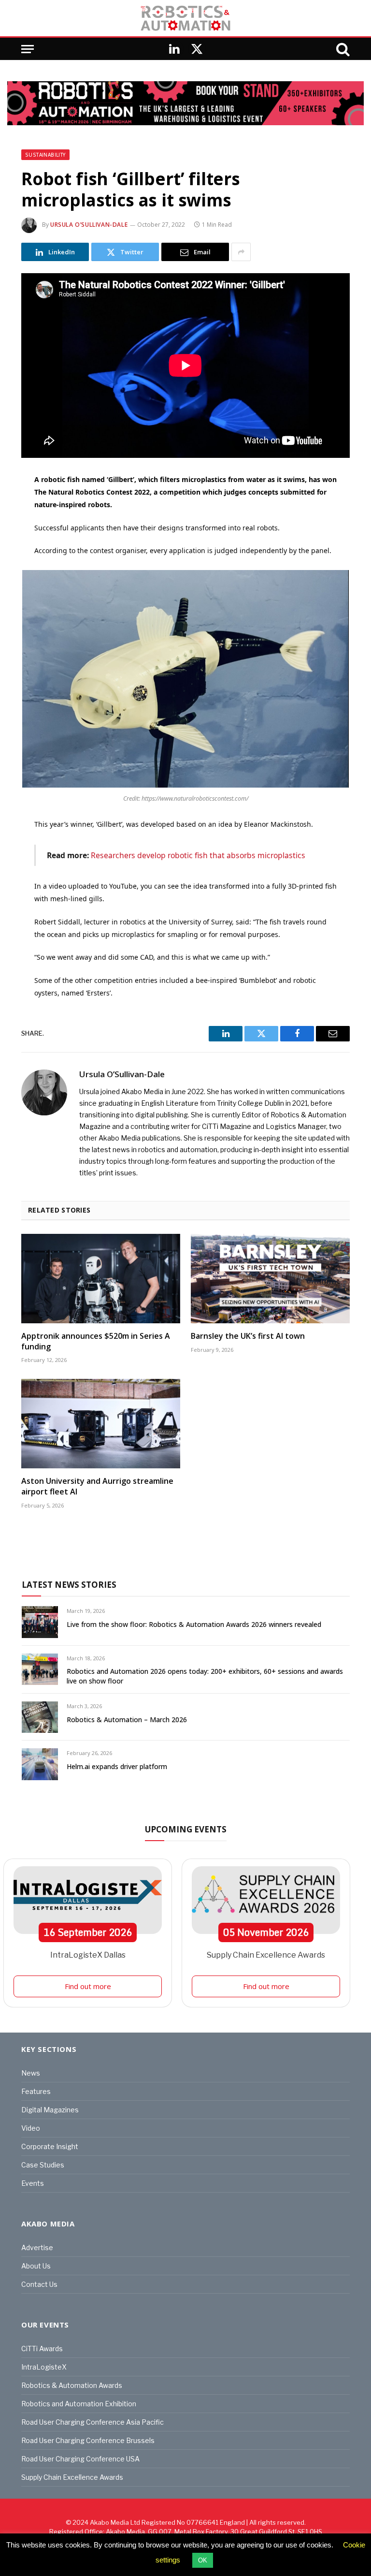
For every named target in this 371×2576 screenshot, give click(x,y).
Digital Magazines (50, 2110)
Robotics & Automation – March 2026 (127, 1720)
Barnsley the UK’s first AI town (248, 1336)
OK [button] (203, 2560)
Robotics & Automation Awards (72, 2385)
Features (36, 2091)
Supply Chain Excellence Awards (266, 1955)
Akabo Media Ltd (115, 2522)
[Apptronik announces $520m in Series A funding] (101, 1279)
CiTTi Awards (42, 2349)
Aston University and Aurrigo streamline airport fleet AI (97, 1486)
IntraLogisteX (44, 2367)
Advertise (37, 2247)
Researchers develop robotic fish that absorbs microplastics (198, 855)
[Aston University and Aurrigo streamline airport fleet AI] (101, 1424)
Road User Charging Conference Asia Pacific (93, 2422)
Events (33, 2183)
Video (31, 2128)
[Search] (342, 49)
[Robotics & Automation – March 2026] (40, 1717)
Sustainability (45, 155)
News (31, 2073)
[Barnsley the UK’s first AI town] (270, 1279)
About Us (36, 2266)
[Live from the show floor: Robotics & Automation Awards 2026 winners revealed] (40, 1622)
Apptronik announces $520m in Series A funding (96, 1341)
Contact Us (39, 2284)
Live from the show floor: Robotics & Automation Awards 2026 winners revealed (194, 1624)
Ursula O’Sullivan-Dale (89, 225)
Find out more (88, 1986)
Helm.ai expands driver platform (117, 1766)
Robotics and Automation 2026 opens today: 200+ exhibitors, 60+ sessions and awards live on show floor (205, 1676)
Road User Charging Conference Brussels (88, 2440)
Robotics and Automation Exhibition (79, 2404)
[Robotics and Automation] (185, 18)
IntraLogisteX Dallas (88, 1955)
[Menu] (28, 49)
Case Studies (43, 2165)
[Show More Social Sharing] (241, 252)
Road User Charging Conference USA (80, 2459)
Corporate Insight (50, 2146)
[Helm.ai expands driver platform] (40, 1764)
